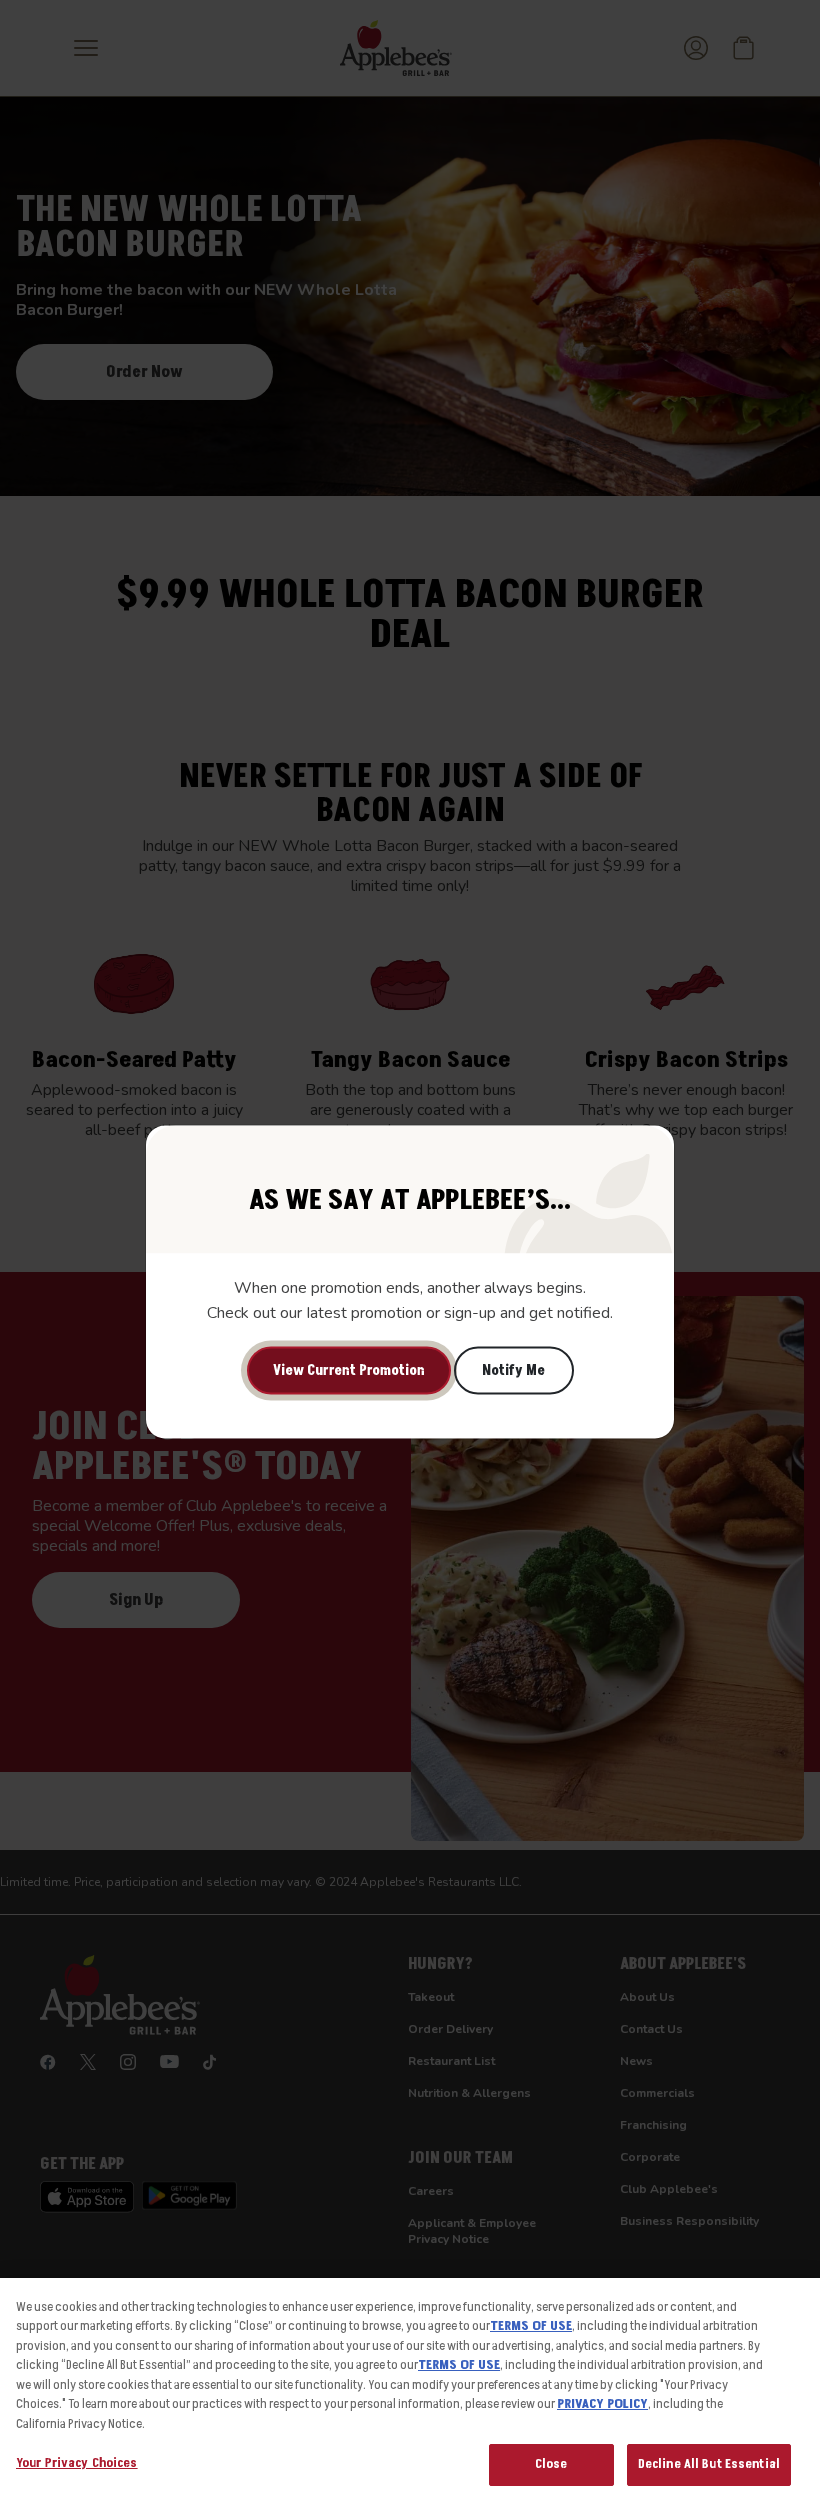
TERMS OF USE (531, 2326)
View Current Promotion (349, 1370)
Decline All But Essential (709, 2464)
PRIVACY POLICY (602, 2404)
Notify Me (513, 1370)
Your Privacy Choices (77, 2463)
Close (551, 2464)
